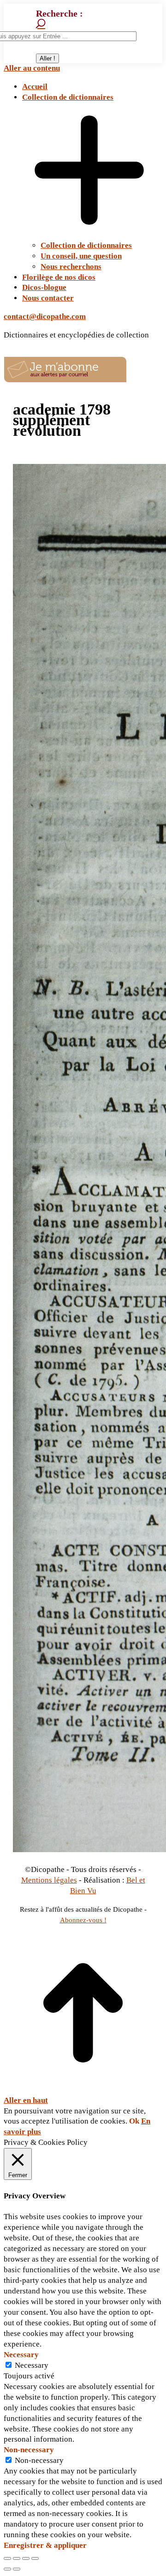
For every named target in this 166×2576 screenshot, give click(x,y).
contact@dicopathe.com (45, 316)
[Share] (17, 2558)
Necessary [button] (21, 2355)
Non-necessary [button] (29, 2450)
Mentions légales (49, 1880)
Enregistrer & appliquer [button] (45, 2545)
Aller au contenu (32, 68)
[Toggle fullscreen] (26, 2558)
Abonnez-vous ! (83, 1920)
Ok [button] (134, 2121)
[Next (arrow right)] (17, 2569)
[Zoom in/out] (35, 2558)
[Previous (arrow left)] (7, 2569)
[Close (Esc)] (7, 2558)
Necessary (32, 2365)
